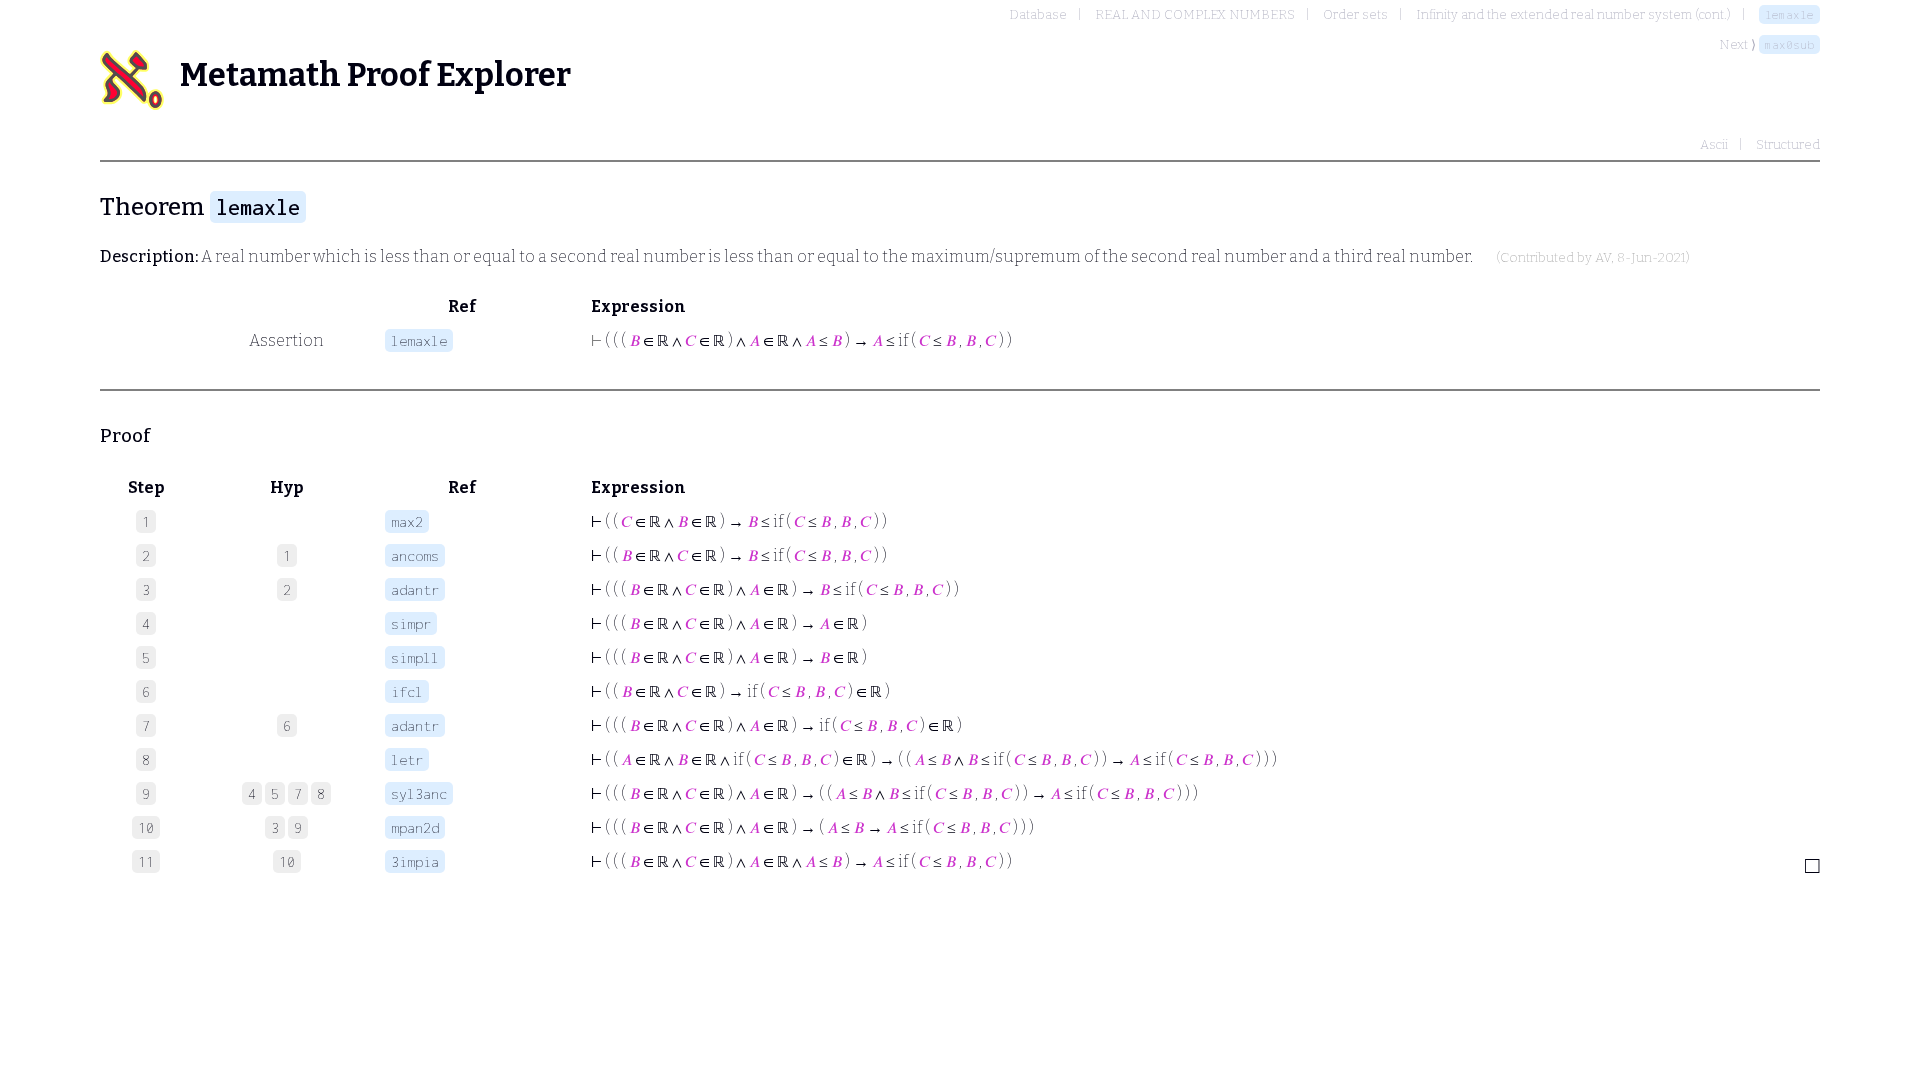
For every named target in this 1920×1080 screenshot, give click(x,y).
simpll (415, 657)
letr (407, 759)
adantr (415, 589)
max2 (407, 521)
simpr (411, 623)
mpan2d (415, 827)
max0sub (1789, 44)
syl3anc (419, 793)
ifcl (407, 691)
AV (1603, 258)
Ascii (1714, 144)
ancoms (415, 555)
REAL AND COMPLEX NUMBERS (1195, 14)
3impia (415, 861)
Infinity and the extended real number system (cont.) (1573, 14)
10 (287, 861)
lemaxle (1789, 14)
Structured (1788, 144)
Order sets (1355, 14)
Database (1038, 14)
